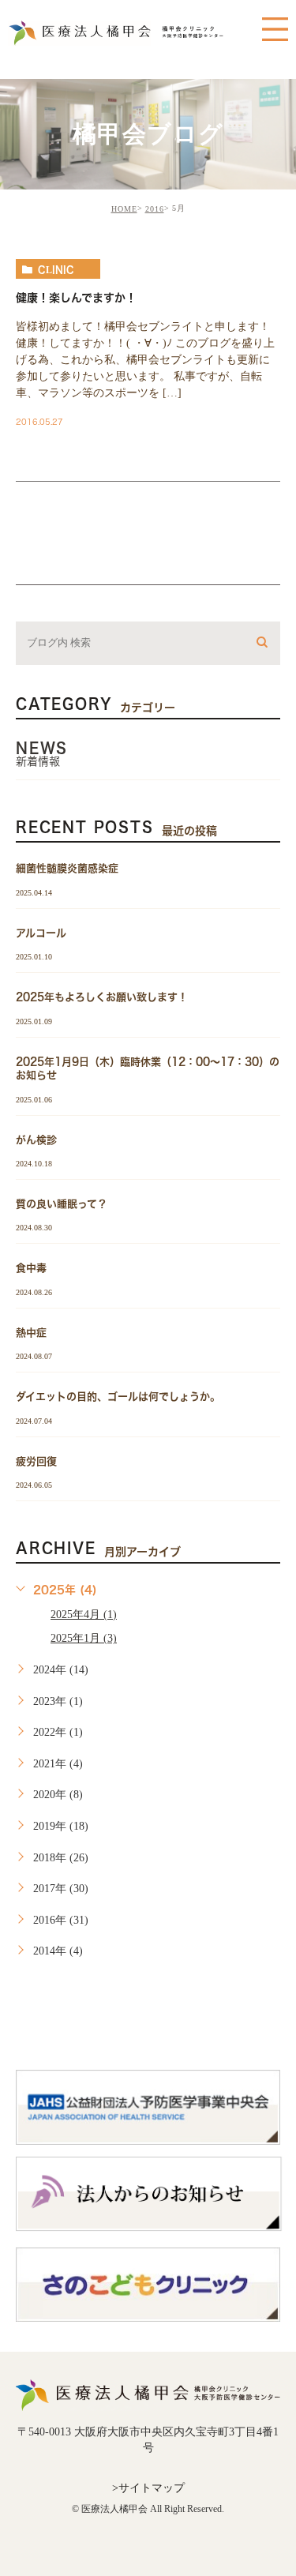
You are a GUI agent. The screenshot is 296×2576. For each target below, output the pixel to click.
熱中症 (31, 1332)
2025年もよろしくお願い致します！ (102, 997)
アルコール (41, 932)
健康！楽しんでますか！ (76, 298)
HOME (124, 209)
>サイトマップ (148, 2488)
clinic (56, 269)
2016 (155, 209)
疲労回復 (36, 1461)
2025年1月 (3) (84, 1638)
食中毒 (31, 1268)
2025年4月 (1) (84, 1615)
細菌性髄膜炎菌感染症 (67, 868)
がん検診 (36, 1139)
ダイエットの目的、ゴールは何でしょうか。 (118, 1397)
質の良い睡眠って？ (62, 1204)
